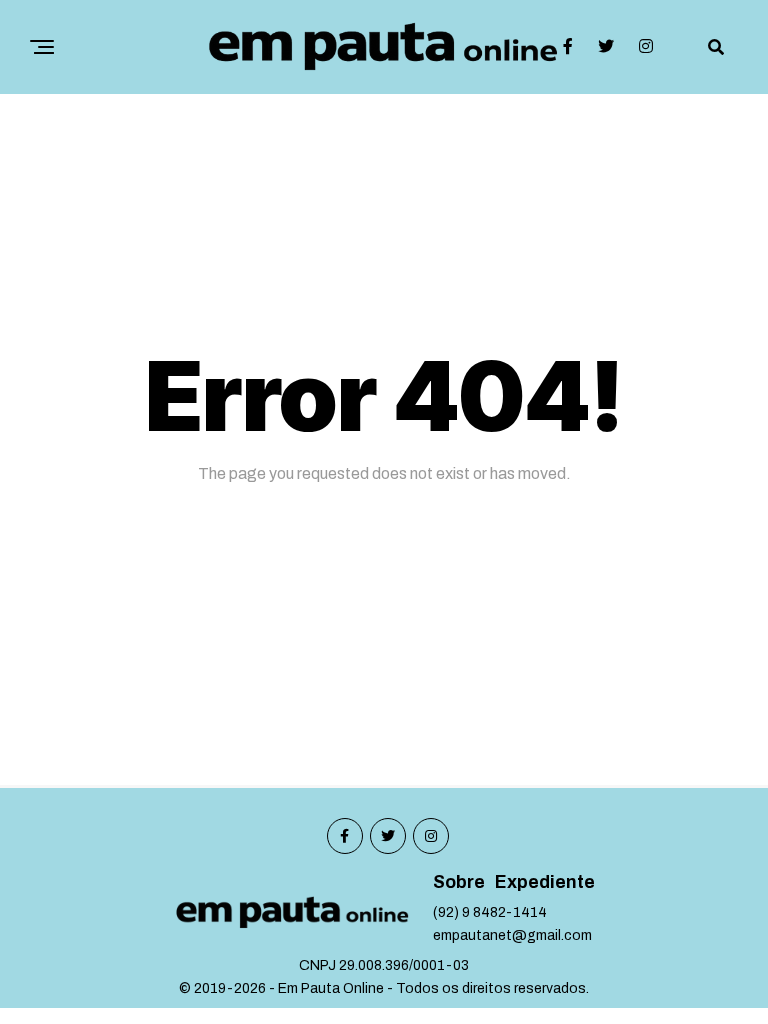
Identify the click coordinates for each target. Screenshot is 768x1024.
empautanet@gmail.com (512, 935)
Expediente (545, 882)
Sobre (459, 882)
